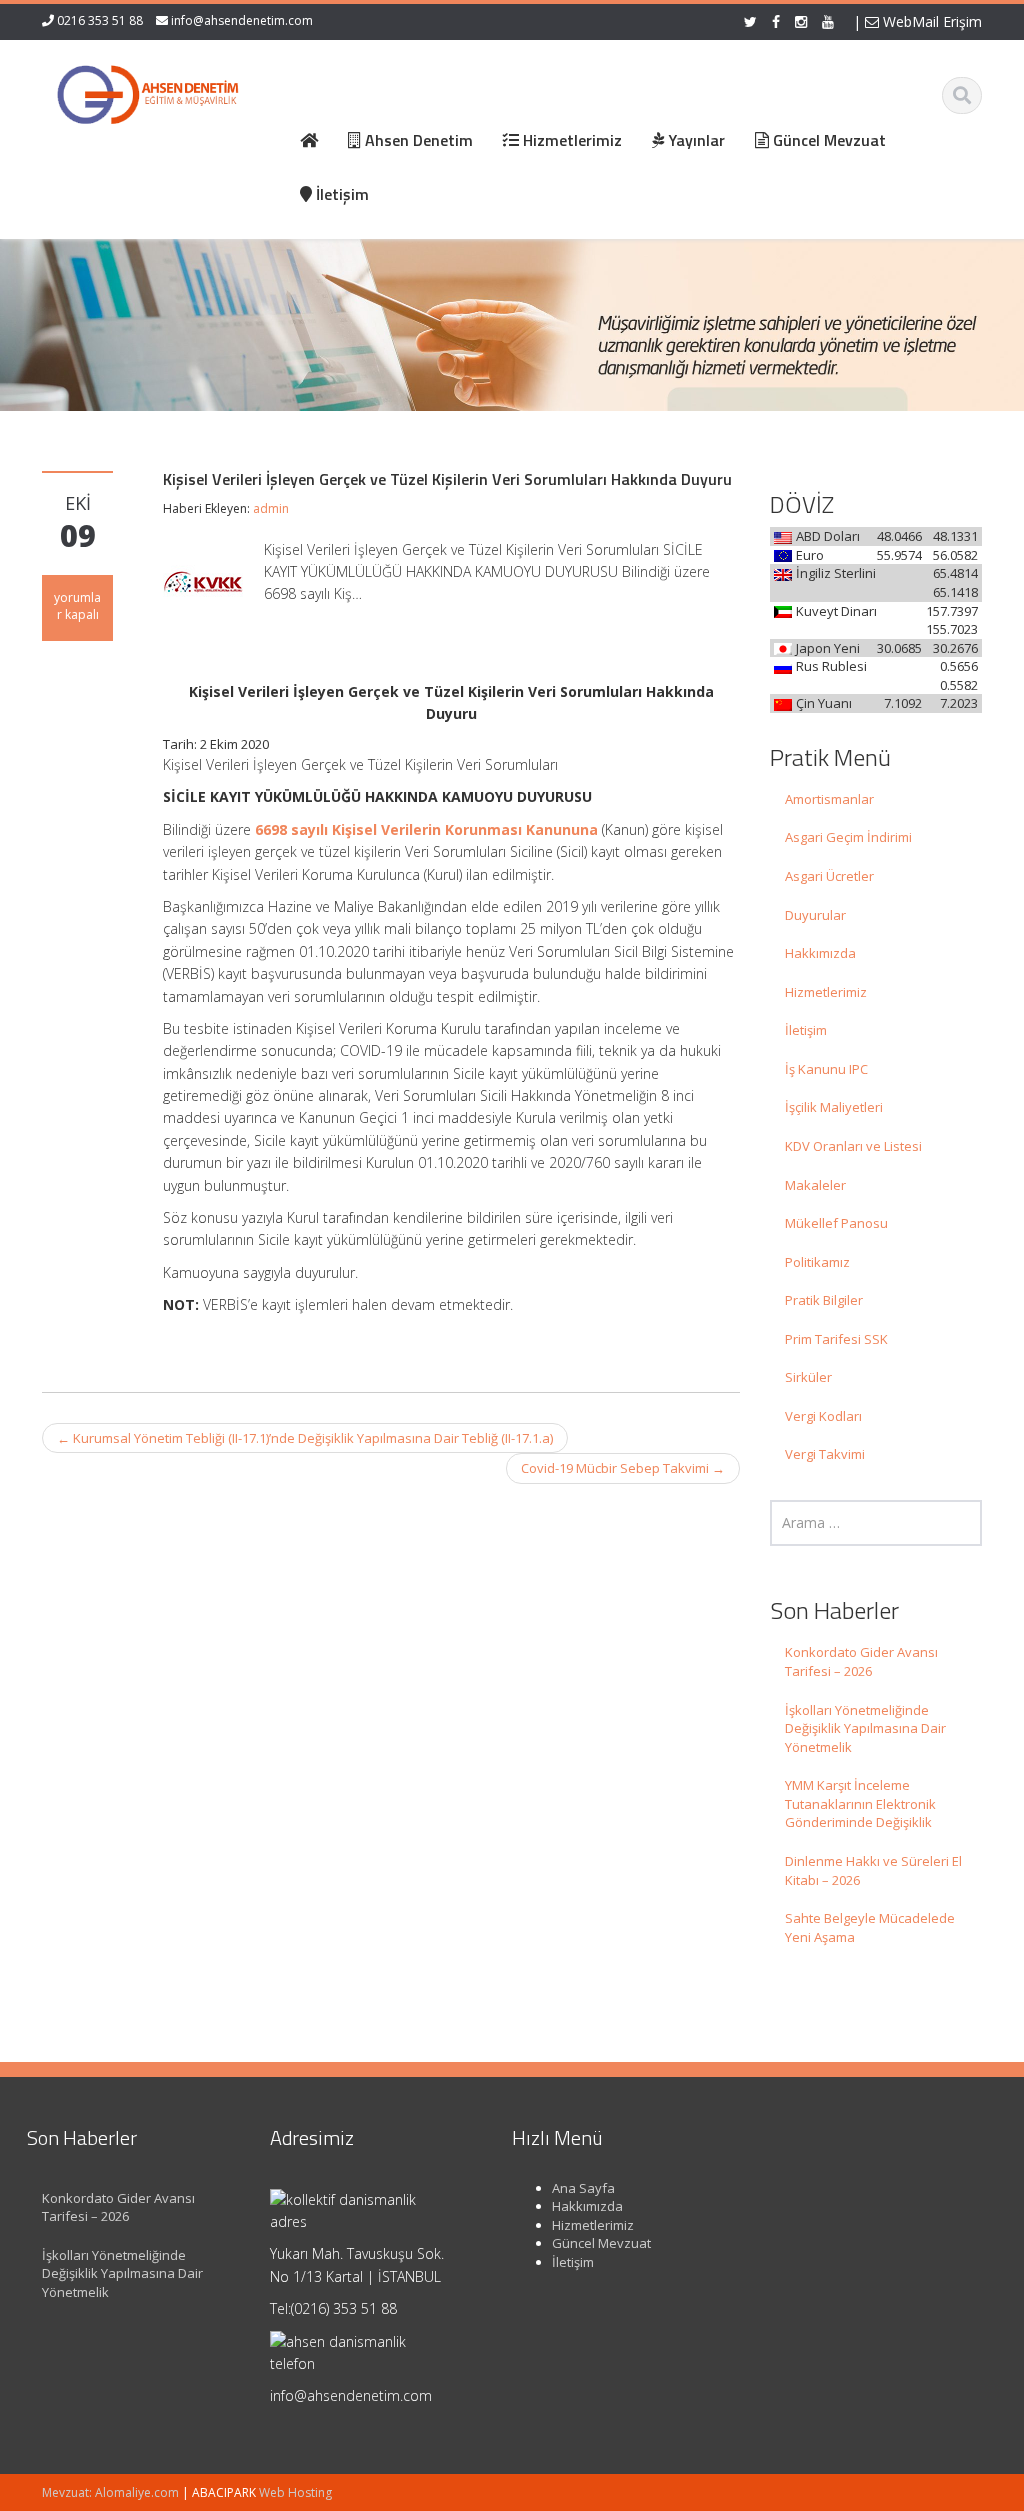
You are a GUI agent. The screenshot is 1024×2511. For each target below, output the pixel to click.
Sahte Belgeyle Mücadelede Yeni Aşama (870, 1927)
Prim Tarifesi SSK (836, 1339)
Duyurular (815, 915)
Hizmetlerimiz (826, 992)
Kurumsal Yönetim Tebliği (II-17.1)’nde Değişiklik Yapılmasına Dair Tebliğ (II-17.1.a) (305, 1438)
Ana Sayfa (583, 2188)
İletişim (806, 1030)
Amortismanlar (829, 799)
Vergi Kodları (823, 1416)
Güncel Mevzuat (601, 2243)
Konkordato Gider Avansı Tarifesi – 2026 (861, 1661)
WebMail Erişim (930, 21)
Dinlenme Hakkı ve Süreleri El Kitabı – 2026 (873, 1870)
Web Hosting (295, 2492)
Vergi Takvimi (825, 1454)
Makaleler (815, 1185)
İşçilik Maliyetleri (834, 1107)
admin (271, 508)
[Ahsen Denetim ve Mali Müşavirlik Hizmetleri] (148, 90)
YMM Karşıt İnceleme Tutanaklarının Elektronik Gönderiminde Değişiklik (860, 1803)
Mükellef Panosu (836, 1223)
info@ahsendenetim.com (242, 20)
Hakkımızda (820, 953)
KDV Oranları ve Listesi (853, 1146)
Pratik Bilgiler (824, 1300)
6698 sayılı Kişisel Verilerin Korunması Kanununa (426, 829)
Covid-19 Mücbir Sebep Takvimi (623, 1468)
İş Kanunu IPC (826, 1069)
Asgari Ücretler (829, 876)
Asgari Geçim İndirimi (848, 837)
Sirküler (808, 1377)
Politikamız (817, 1262)
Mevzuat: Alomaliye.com (110, 2492)
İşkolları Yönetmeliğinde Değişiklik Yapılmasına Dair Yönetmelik (865, 1728)
